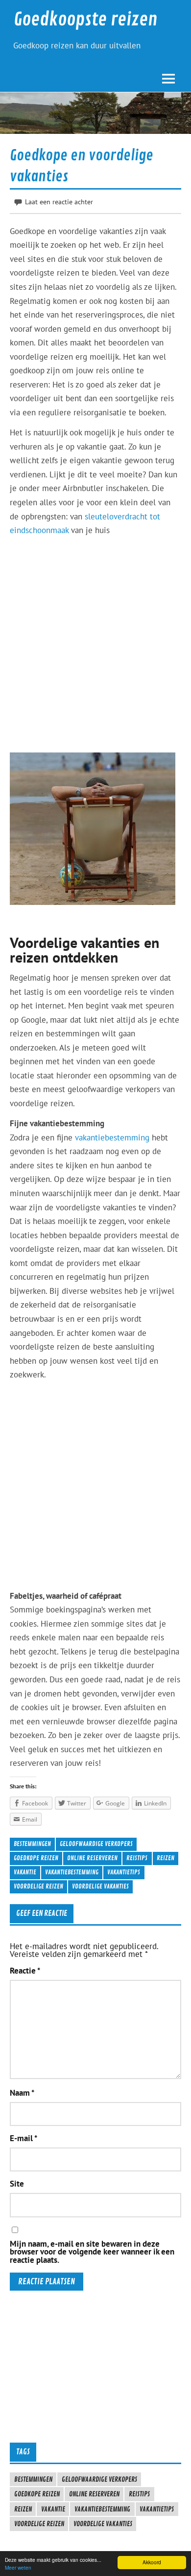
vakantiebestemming (112, 1138)
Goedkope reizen (36, 1858)
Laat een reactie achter (59, 202)
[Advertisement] (95, 639)
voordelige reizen (38, 1886)
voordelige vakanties (100, 1886)
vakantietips (124, 1872)
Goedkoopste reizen (85, 20)
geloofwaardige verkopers (96, 1844)
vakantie (25, 1872)
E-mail (24, 2138)
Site (17, 2184)
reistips (137, 1858)
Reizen (166, 1858)
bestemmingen (32, 1844)
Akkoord (152, 2562)
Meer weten (18, 2567)
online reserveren (92, 1858)
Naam (22, 2093)
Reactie (25, 1971)
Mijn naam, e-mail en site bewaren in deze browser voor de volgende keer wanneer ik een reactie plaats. (92, 2252)
